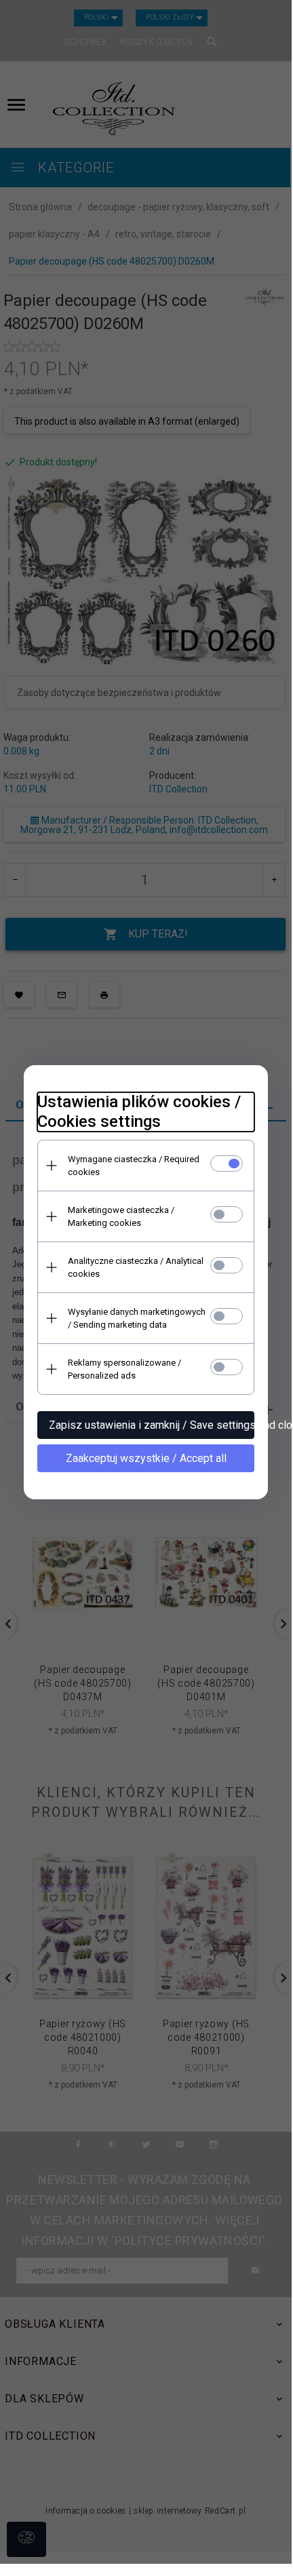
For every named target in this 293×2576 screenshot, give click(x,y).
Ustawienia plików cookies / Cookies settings (139, 1112)
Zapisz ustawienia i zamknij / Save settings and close (152, 1425)
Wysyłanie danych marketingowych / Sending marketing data (137, 1318)
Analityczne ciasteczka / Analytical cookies (136, 1267)
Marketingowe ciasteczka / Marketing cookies (121, 1216)
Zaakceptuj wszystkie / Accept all (146, 1458)
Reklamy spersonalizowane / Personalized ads (124, 1369)
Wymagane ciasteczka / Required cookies (134, 1166)
